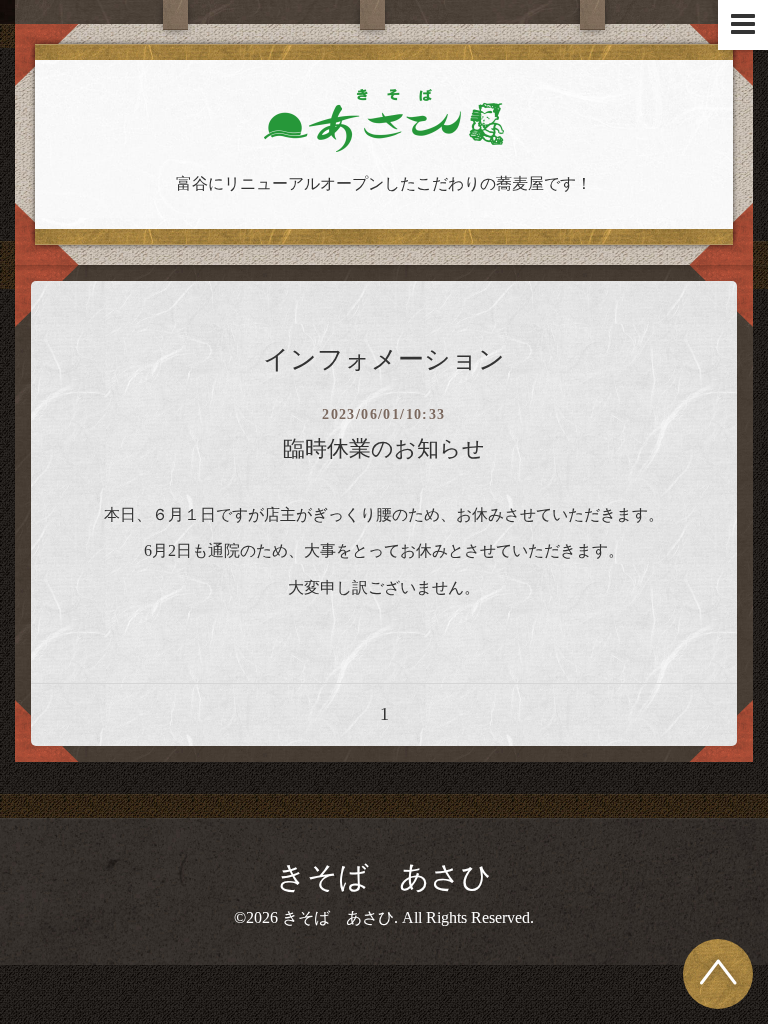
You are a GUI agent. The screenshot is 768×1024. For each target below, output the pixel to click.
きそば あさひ (384, 876)
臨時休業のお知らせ (384, 448)
